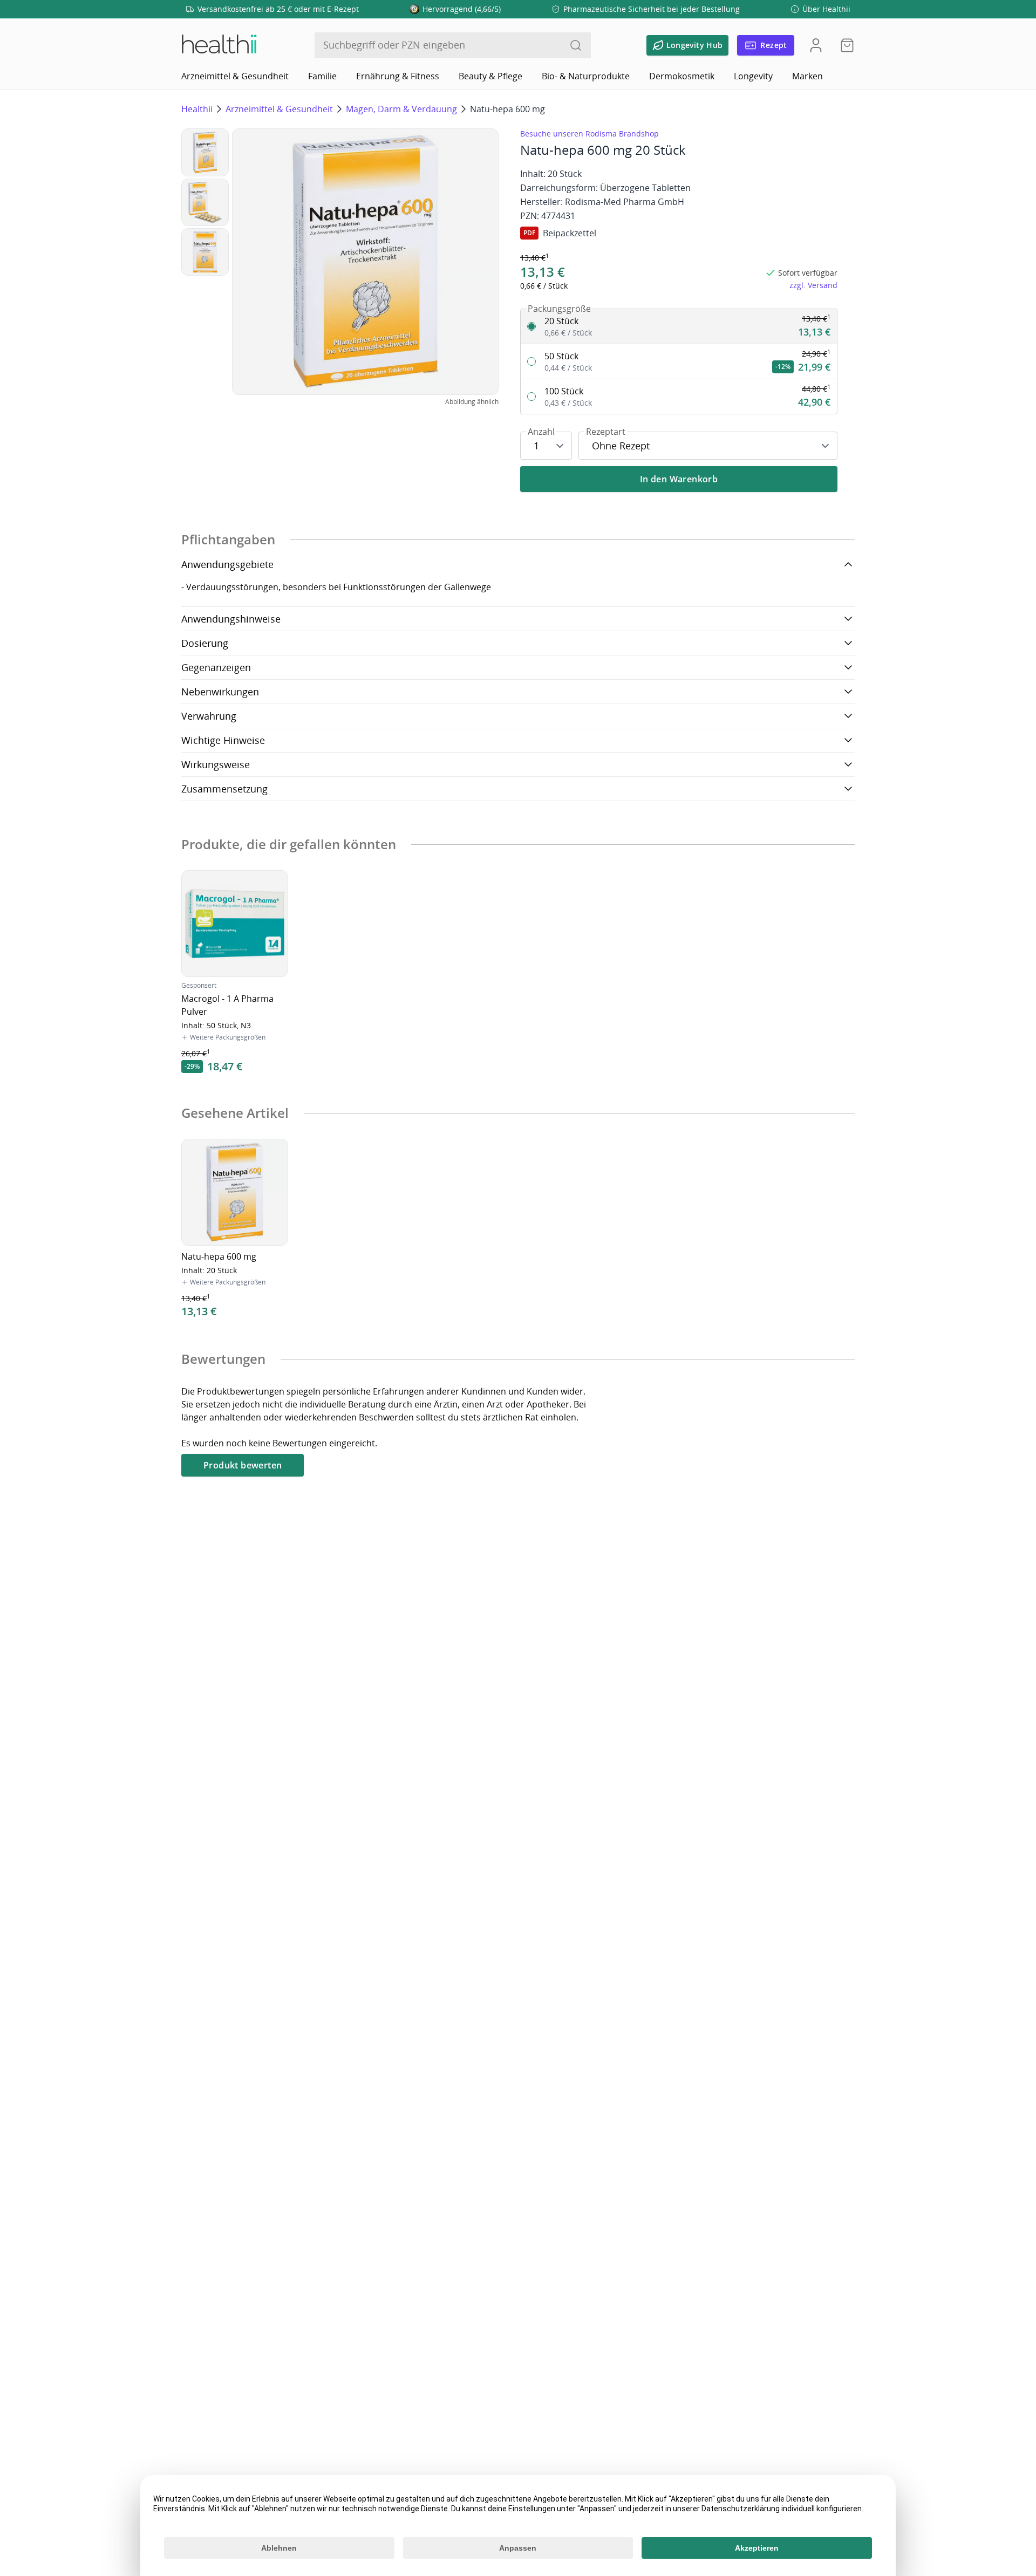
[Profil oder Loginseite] (816, 45)
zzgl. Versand (813, 285)
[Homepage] (219, 45)
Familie (322, 76)
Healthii (197, 109)
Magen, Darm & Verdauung (401, 109)
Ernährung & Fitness (398, 76)
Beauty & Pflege (490, 76)
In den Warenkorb (679, 479)
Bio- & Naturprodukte (586, 76)
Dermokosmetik (682, 76)
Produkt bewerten (243, 1465)
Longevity (753, 76)
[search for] (576, 45)
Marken (807, 76)
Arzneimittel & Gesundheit (235, 76)
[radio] (679, 327)
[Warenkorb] (844, 45)
